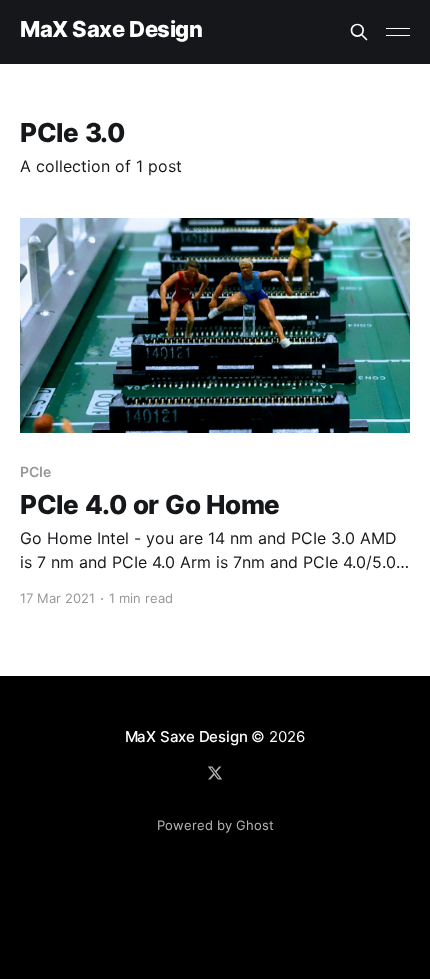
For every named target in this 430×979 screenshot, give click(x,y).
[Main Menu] (398, 32)
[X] (215, 773)
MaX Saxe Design (111, 29)
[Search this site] (359, 32)
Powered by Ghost (215, 825)
